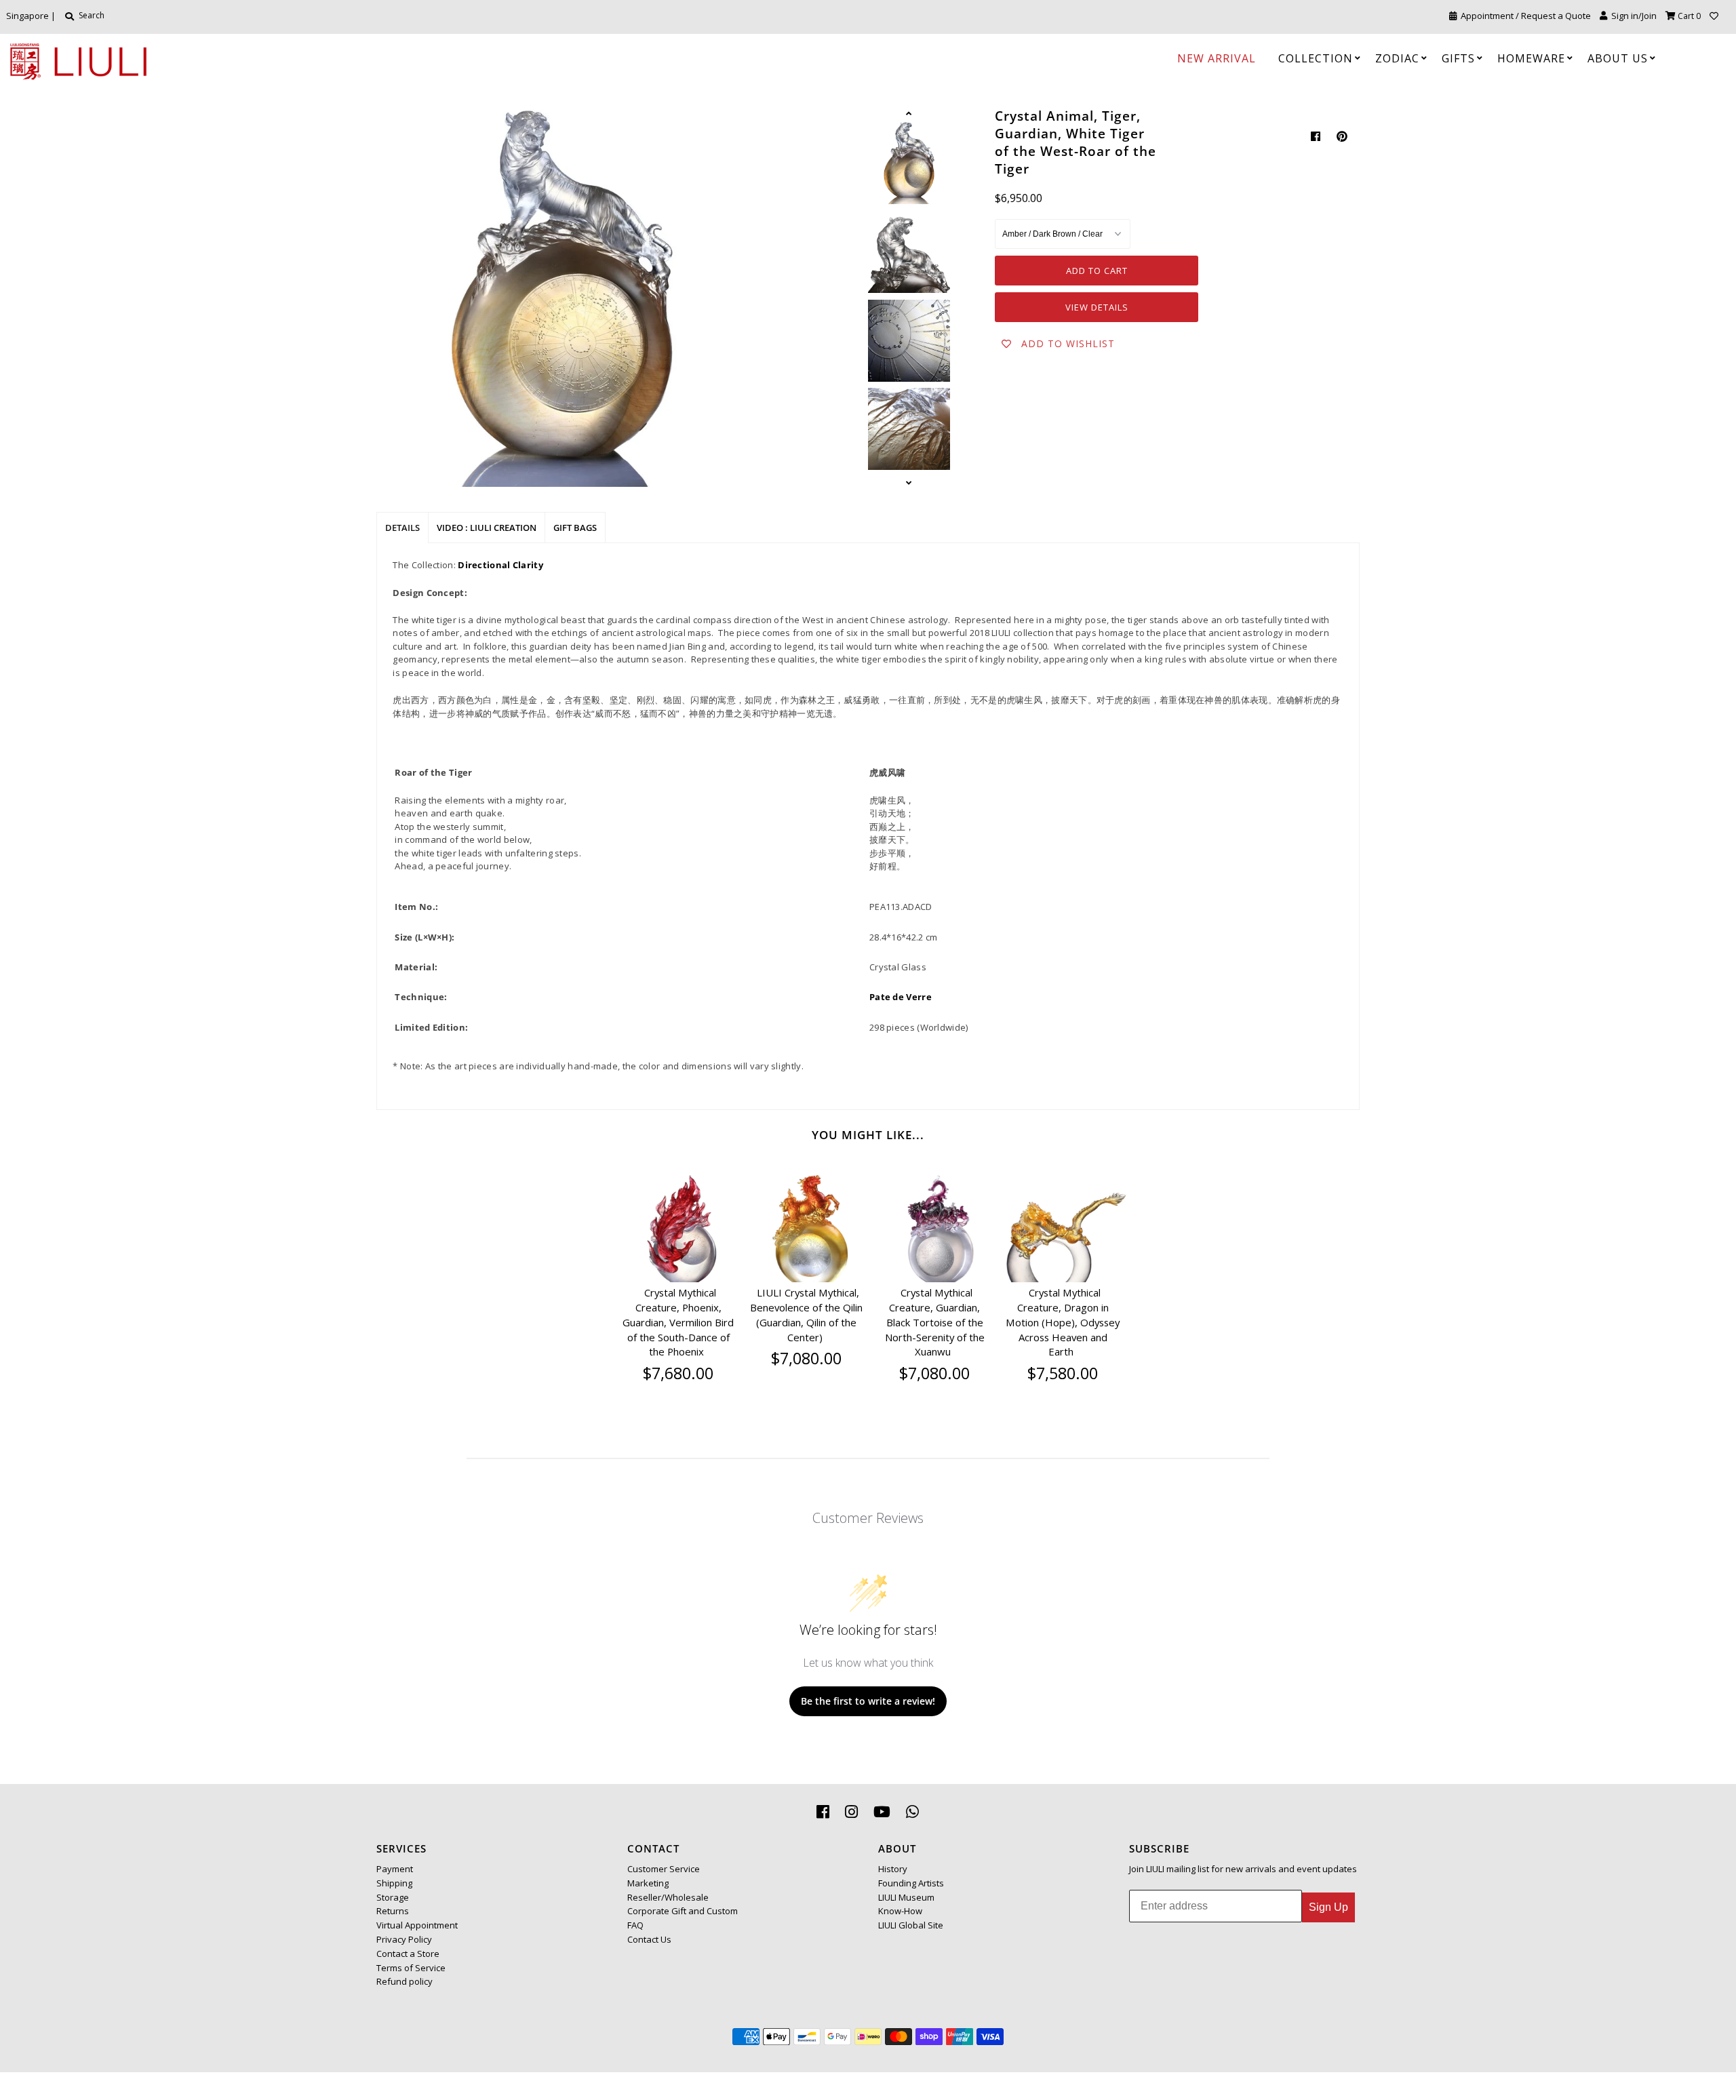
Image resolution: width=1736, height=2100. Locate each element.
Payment (395, 1869)
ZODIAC (1397, 58)
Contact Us (649, 1939)
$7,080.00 (806, 1358)
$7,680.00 (678, 1373)
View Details (1097, 307)
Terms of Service (411, 1968)
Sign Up (1328, 1907)
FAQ (635, 1925)
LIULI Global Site (911, 1925)
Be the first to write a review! (868, 1701)
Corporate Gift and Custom (683, 1911)
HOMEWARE (1531, 58)
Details (402, 528)
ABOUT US (1618, 58)
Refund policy (405, 1981)
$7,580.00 (1063, 1373)
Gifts (1458, 58)
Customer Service (664, 1869)
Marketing (648, 1883)
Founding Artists (911, 1883)
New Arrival (1217, 58)
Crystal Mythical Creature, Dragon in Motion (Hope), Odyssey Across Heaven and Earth (1063, 1322)
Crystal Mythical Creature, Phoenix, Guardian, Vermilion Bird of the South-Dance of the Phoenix (678, 1322)
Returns (393, 1911)
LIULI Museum (906, 1897)
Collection (1316, 58)
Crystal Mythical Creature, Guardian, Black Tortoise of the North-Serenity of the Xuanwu (935, 1322)
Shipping (394, 1883)
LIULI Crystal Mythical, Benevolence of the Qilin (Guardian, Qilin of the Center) (806, 1314)
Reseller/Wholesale (668, 1897)
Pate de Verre (901, 997)
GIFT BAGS (575, 528)
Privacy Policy (404, 1939)
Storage (393, 1897)
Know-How (900, 1911)
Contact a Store (408, 1954)
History (893, 1869)
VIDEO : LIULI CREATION (487, 528)
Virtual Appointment (417, 1925)
